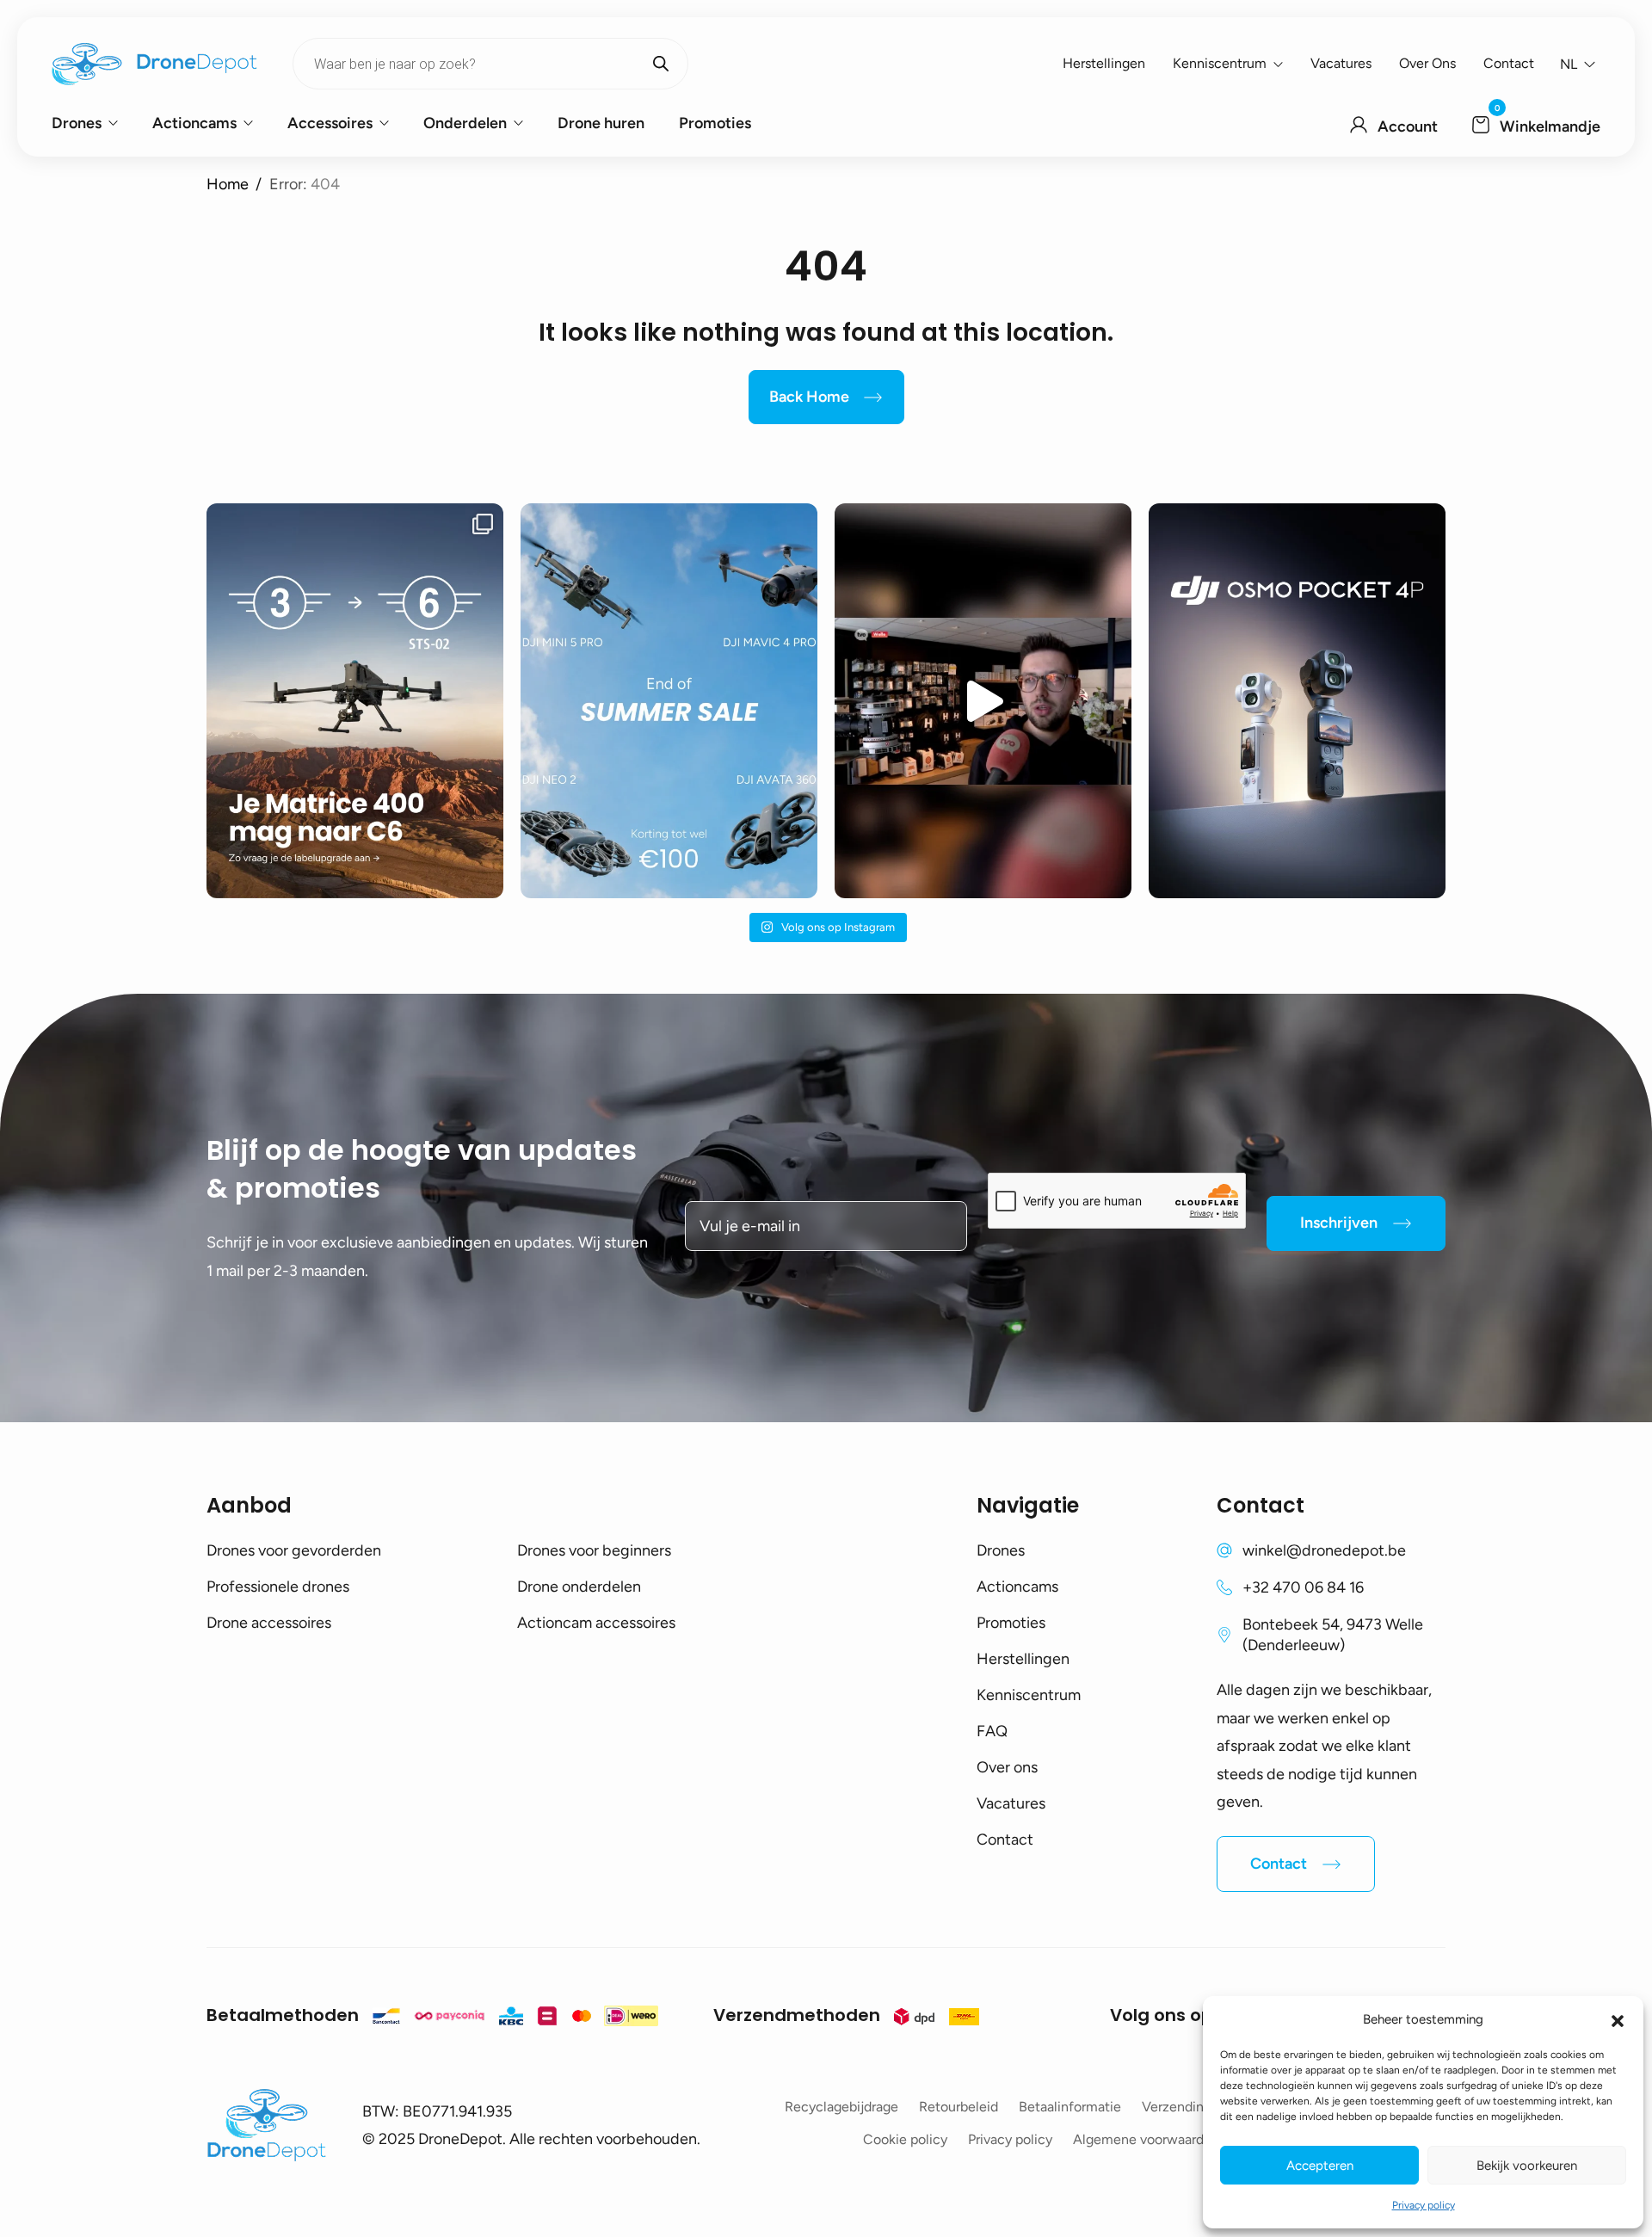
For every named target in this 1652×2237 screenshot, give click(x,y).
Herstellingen (1104, 63)
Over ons (1427, 63)
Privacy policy (1424, 2205)
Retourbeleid (959, 2107)
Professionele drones (278, 1587)
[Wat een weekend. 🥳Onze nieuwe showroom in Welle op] (983, 701)
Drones (77, 123)
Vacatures (1341, 63)
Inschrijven (1339, 1223)
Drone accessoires (269, 1623)
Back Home (809, 397)
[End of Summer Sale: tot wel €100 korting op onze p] (669, 701)
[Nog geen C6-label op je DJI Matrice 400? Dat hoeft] (355, 701)
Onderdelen (465, 123)
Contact (1509, 63)
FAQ (992, 1731)
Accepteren (1320, 2166)
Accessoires (330, 123)
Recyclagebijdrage (841, 2107)
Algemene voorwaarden (1146, 2139)
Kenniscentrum (1220, 63)
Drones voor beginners (594, 1550)
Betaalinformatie (1070, 2107)
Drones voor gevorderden (294, 1550)
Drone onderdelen (579, 1587)
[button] (1618, 2019)
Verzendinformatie (1199, 2107)
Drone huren (601, 123)
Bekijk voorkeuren (1527, 2166)
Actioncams (194, 123)
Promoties (715, 123)
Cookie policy (905, 2139)
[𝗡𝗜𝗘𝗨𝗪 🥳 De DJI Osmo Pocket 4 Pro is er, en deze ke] (1297, 701)
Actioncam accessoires (596, 1623)
